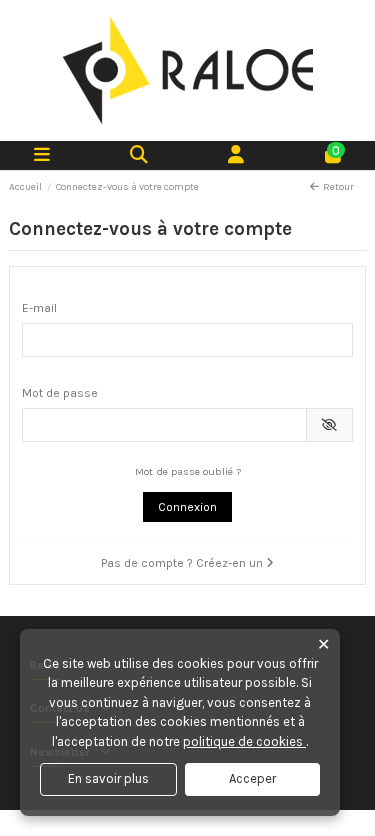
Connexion (187, 507)
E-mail (39, 308)
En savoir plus (108, 778)
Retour (338, 187)
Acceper (252, 778)
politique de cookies (244, 741)
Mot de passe (60, 393)
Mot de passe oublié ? (188, 471)
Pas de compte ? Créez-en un (183, 563)
